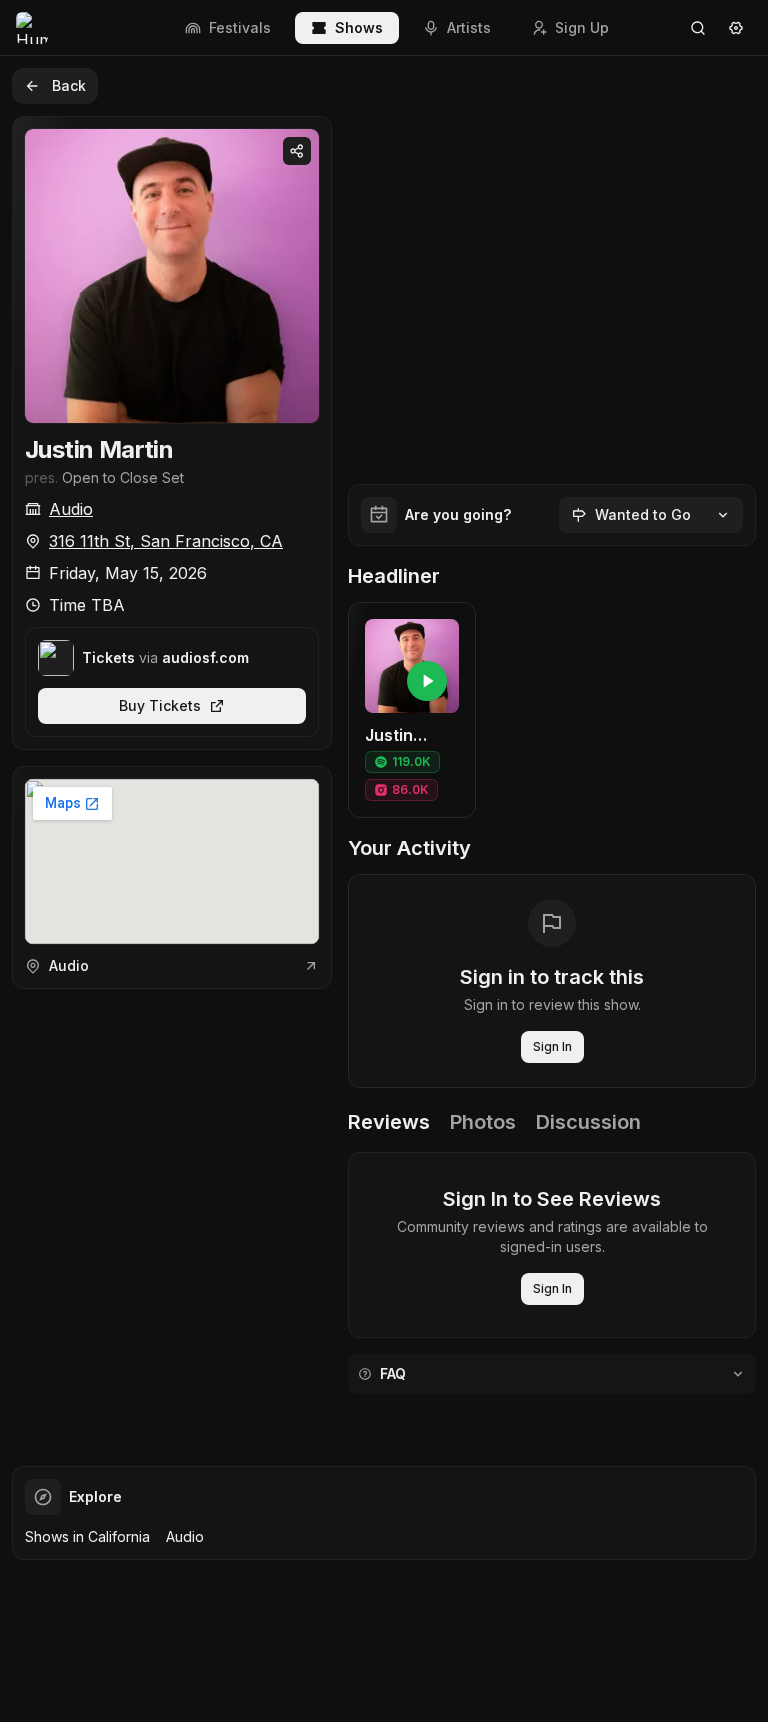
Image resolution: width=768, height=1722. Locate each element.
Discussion (588, 1122)
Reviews (389, 1122)
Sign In (552, 1046)
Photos (483, 1122)
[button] (412, 710)
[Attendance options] (723, 515)
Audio (71, 509)
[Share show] (297, 151)
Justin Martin (99, 449)
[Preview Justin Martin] (427, 681)
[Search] (698, 28)
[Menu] (736, 28)
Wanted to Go (643, 514)
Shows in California (87, 1536)
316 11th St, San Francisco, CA (166, 541)
